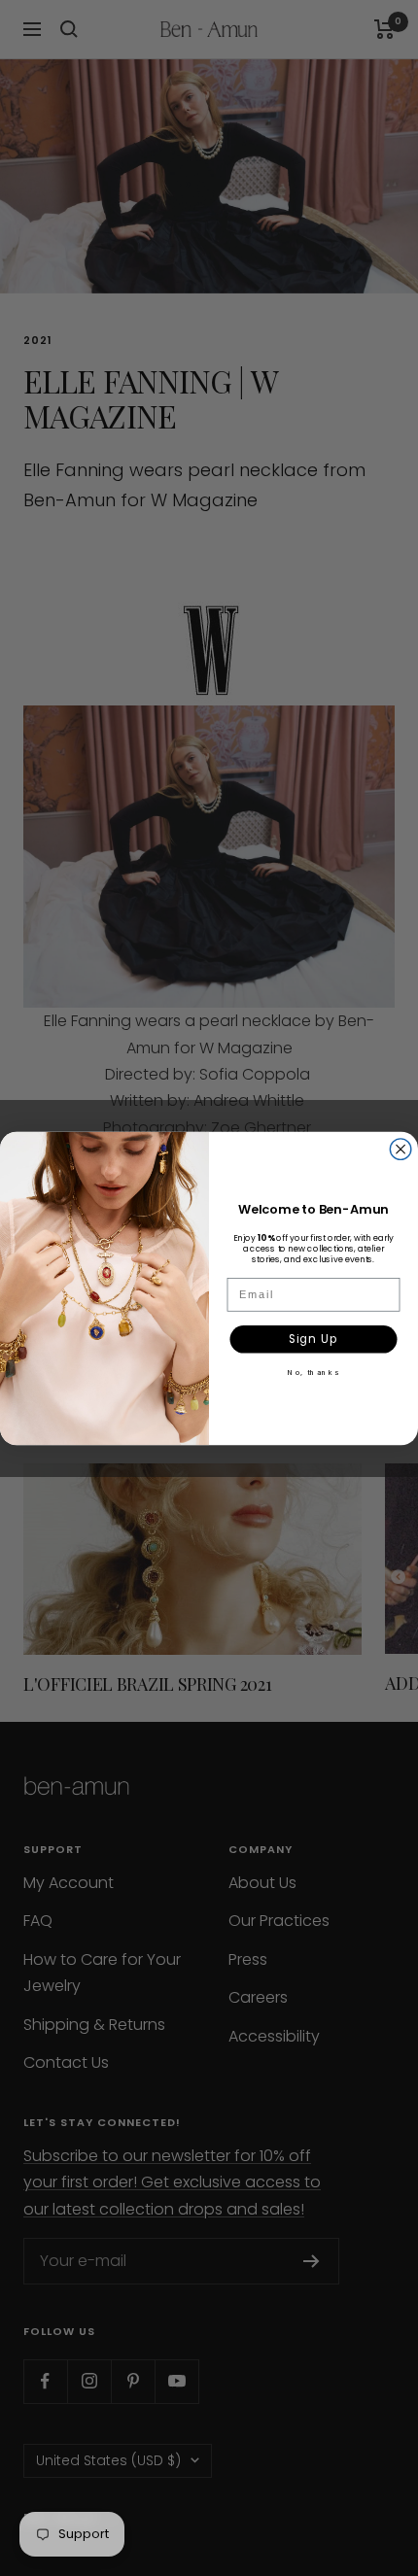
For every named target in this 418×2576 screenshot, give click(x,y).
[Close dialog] (401, 1149)
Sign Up (314, 1338)
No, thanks (313, 1372)
